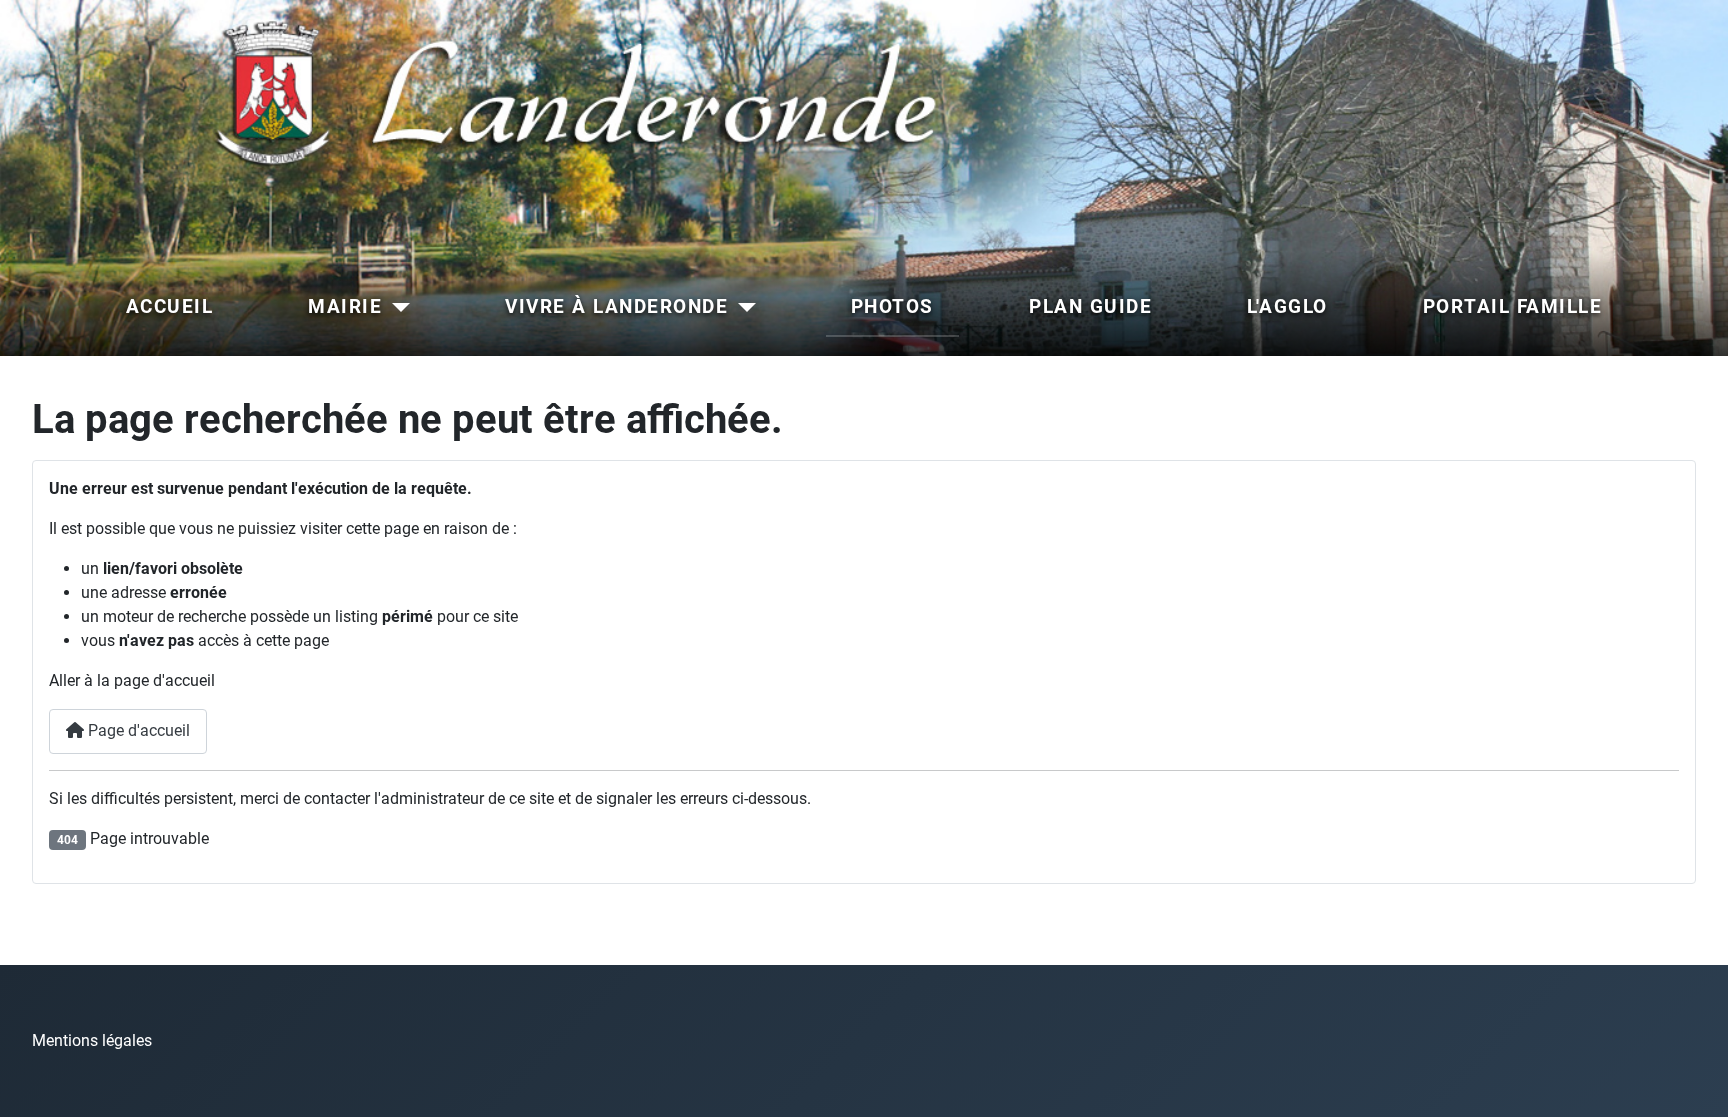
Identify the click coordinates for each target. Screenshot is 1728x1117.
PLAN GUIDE (1090, 306)
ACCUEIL (170, 306)
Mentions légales (92, 1040)
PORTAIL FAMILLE (1513, 306)
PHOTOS (892, 306)
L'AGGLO (1287, 306)
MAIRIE (345, 306)
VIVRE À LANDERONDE (616, 306)
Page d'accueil (137, 730)
